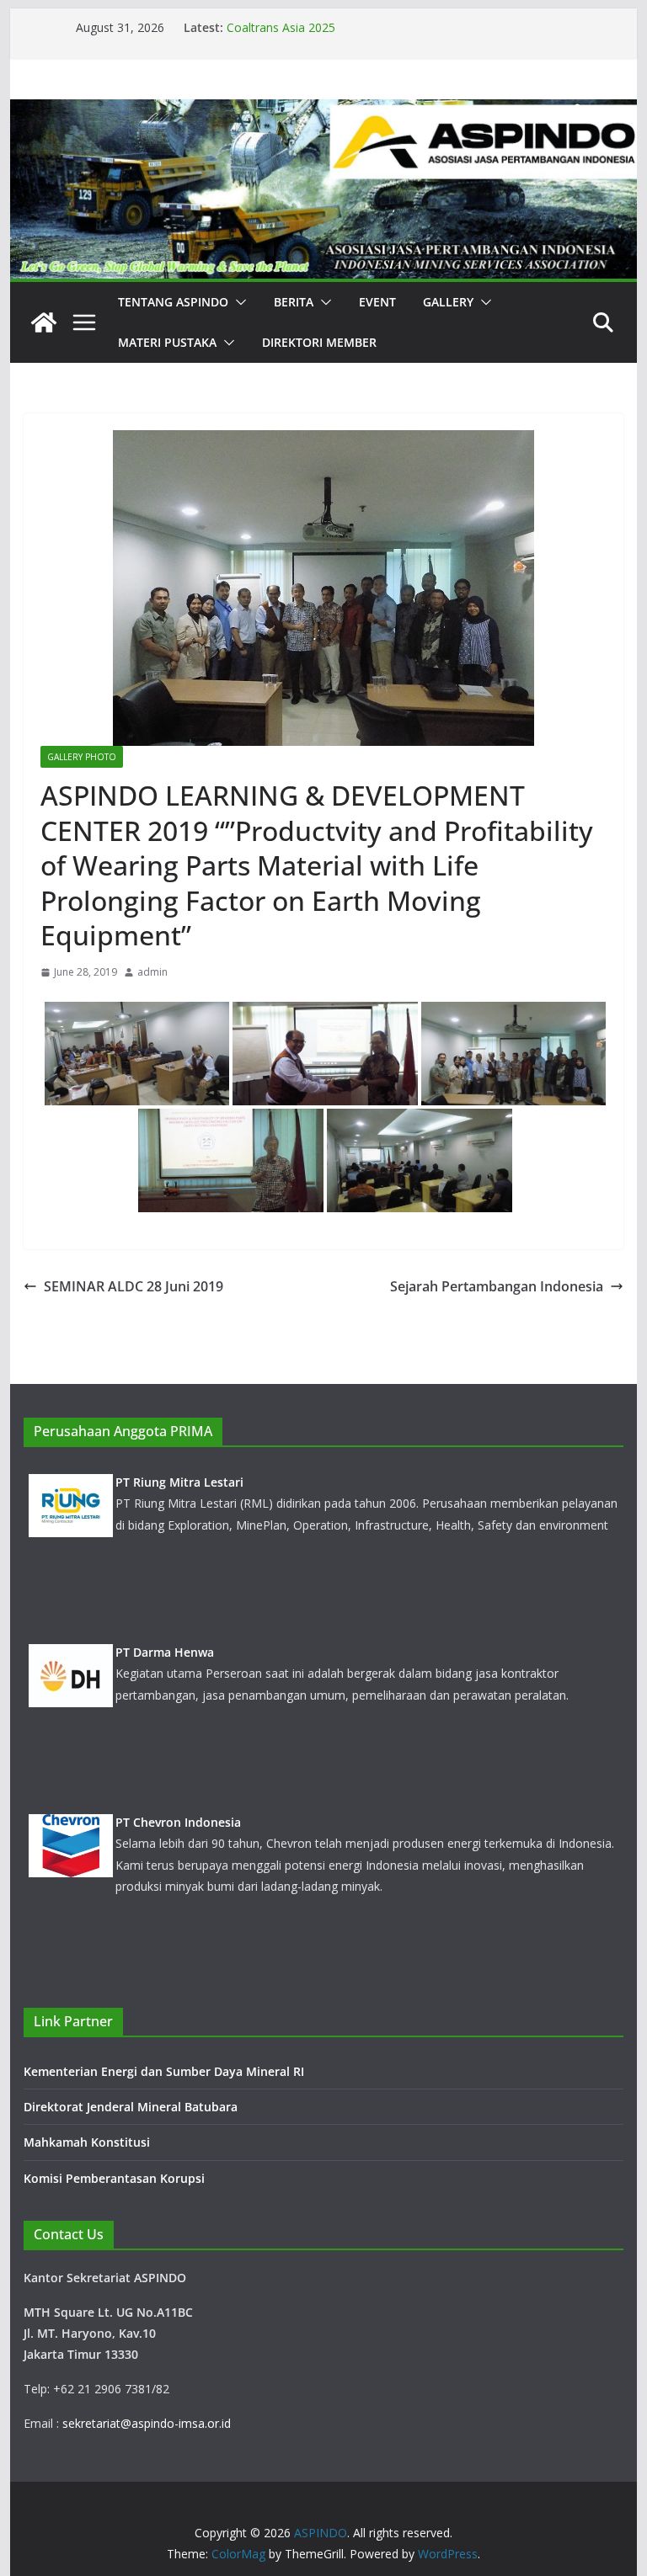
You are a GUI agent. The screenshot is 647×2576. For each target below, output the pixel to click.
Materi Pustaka (167, 342)
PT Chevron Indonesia (178, 1822)
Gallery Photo (82, 757)
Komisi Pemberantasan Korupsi (114, 2178)
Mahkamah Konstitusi (87, 2142)
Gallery (448, 302)
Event (377, 302)
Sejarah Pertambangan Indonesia (497, 1286)
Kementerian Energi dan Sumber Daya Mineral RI (164, 2071)
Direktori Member (319, 342)
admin (152, 972)
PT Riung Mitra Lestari (179, 1482)
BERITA (294, 302)
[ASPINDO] (44, 322)
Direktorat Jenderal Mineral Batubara (132, 2107)
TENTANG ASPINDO (173, 302)
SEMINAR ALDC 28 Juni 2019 (134, 1286)
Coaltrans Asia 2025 (281, 27)
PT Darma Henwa (165, 1652)
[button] (238, 302)
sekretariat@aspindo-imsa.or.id (147, 2423)
